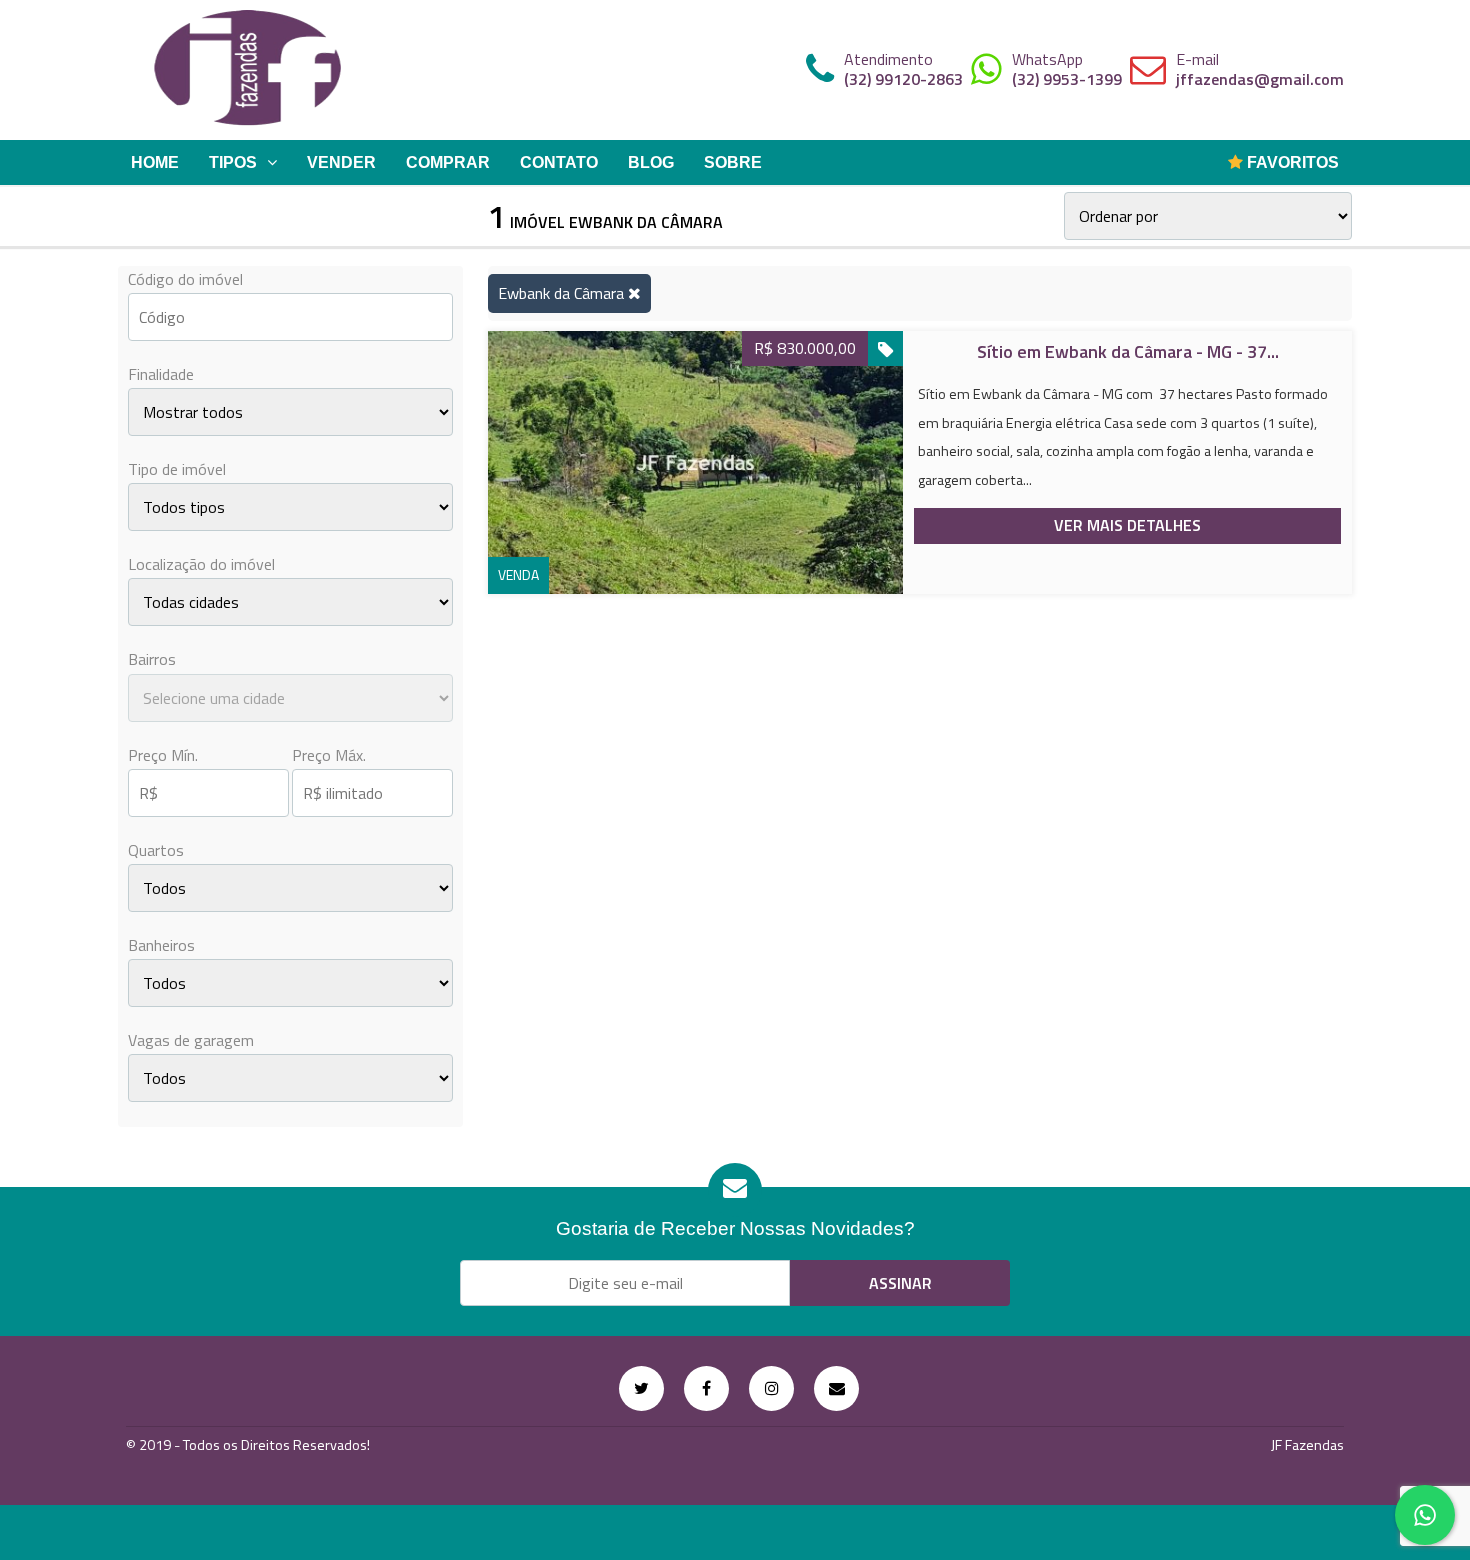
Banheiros (161, 945)
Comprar (448, 162)
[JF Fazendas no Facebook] (706, 1388)
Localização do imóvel (201, 564)
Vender (341, 162)
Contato (559, 162)
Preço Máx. (329, 755)
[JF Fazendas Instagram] (771, 1388)
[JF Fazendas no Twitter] (641, 1388)
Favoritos (1291, 162)
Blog (651, 162)
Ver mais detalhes (1127, 525)
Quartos (156, 850)
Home (155, 162)
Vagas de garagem (191, 1040)
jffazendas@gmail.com (1260, 79)
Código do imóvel (185, 279)
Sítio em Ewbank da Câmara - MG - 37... (1128, 351)
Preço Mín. (163, 755)
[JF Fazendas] (248, 70)
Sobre (733, 162)
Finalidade (161, 374)
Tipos (233, 162)
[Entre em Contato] (836, 1388)
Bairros (152, 659)
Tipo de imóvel (177, 469)
